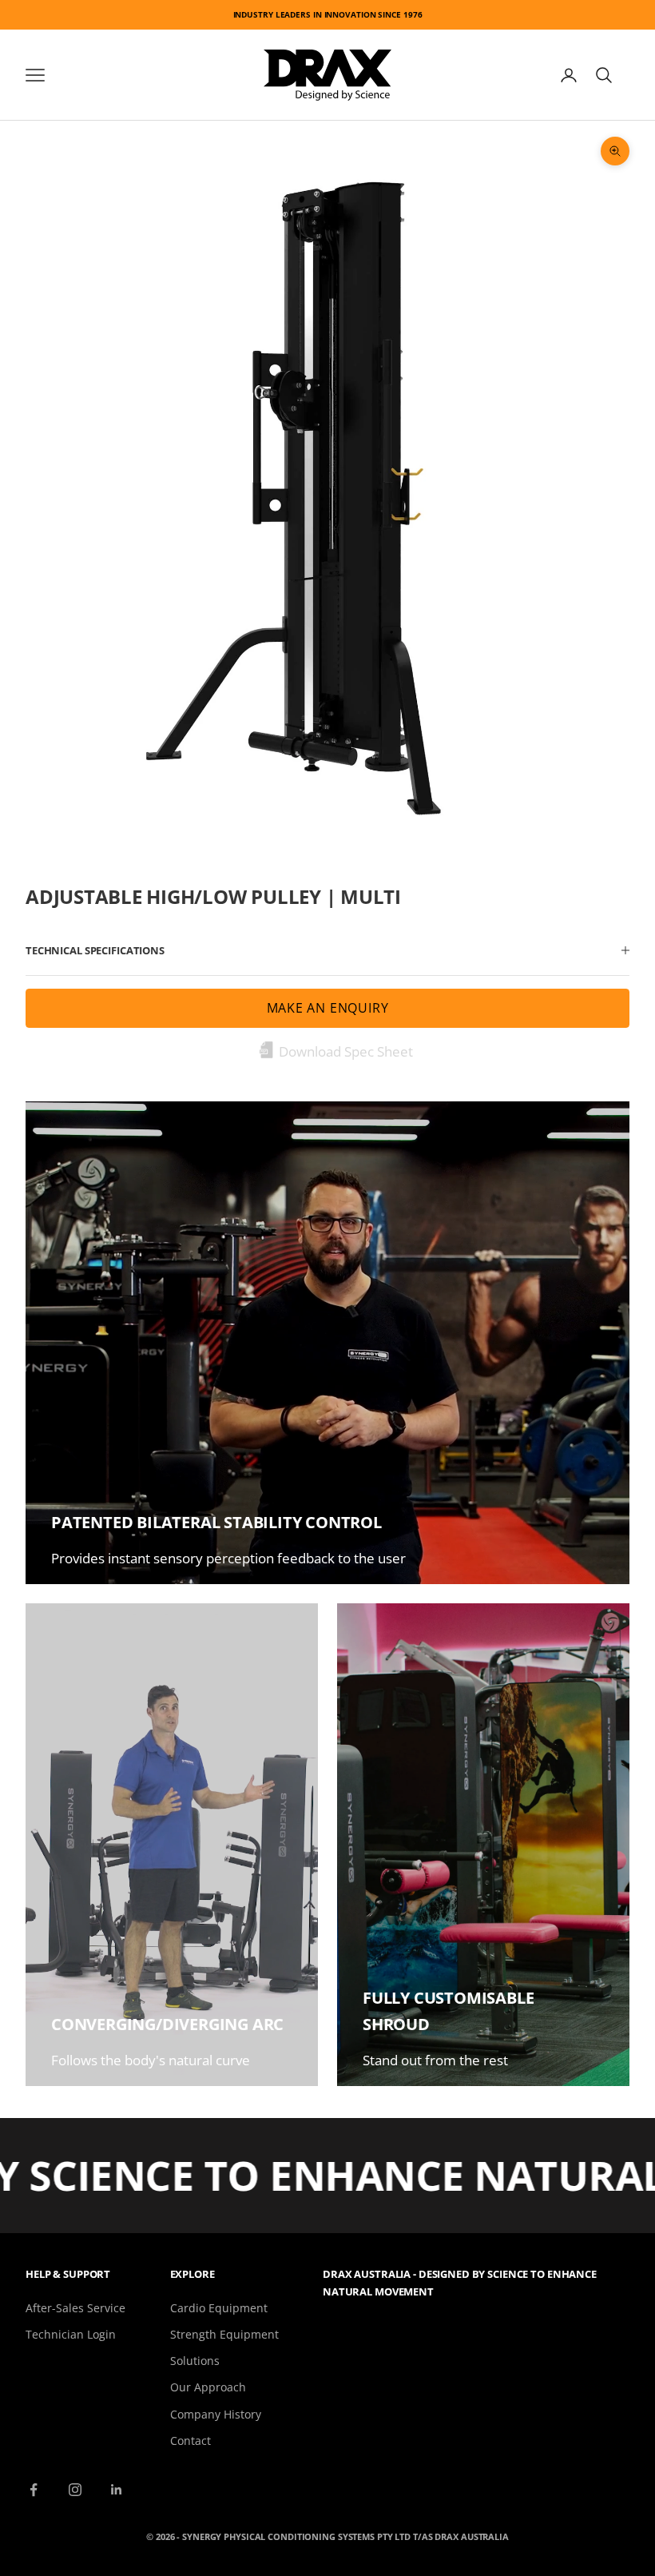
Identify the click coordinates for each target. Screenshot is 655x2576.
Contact (191, 2441)
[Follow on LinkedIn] (117, 2490)
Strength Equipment (224, 2334)
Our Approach (208, 2387)
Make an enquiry (328, 1008)
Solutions (195, 2361)
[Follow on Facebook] (34, 2490)
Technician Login (71, 2334)
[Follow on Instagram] (75, 2490)
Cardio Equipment (219, 2308)
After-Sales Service (75, 2308)
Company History (216, 2414)
